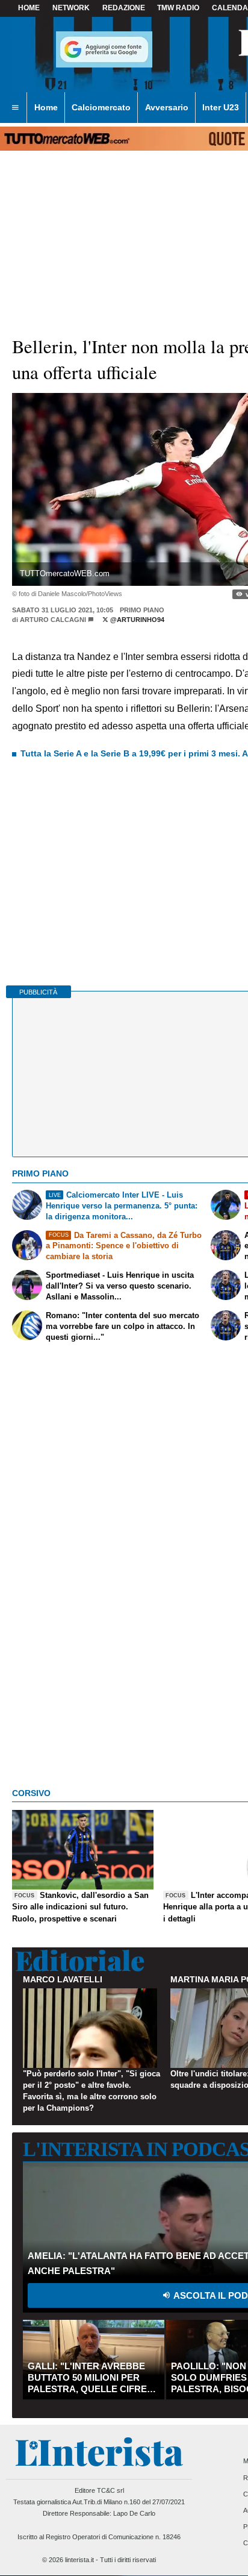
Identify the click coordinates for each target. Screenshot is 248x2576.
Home (29, 8)
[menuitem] (15, 108)
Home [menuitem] (46, 107)
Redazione (124, 8)
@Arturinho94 (136, 620)
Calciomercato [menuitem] (101, 107)
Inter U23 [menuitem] (221, 107)
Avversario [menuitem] (167, 107)
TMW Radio (178, 8)
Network (71, 8)
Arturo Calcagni (53, 620)
